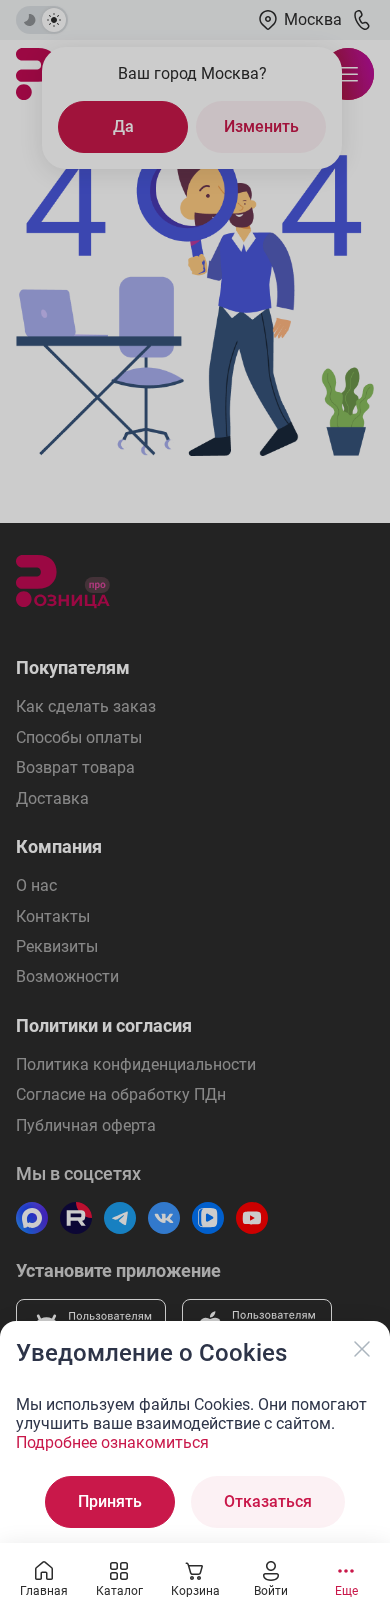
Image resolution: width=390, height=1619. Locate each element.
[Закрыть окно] (362, 1349)
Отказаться (268, 1501)
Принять (110, 1501)
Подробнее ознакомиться (112, 1442)
